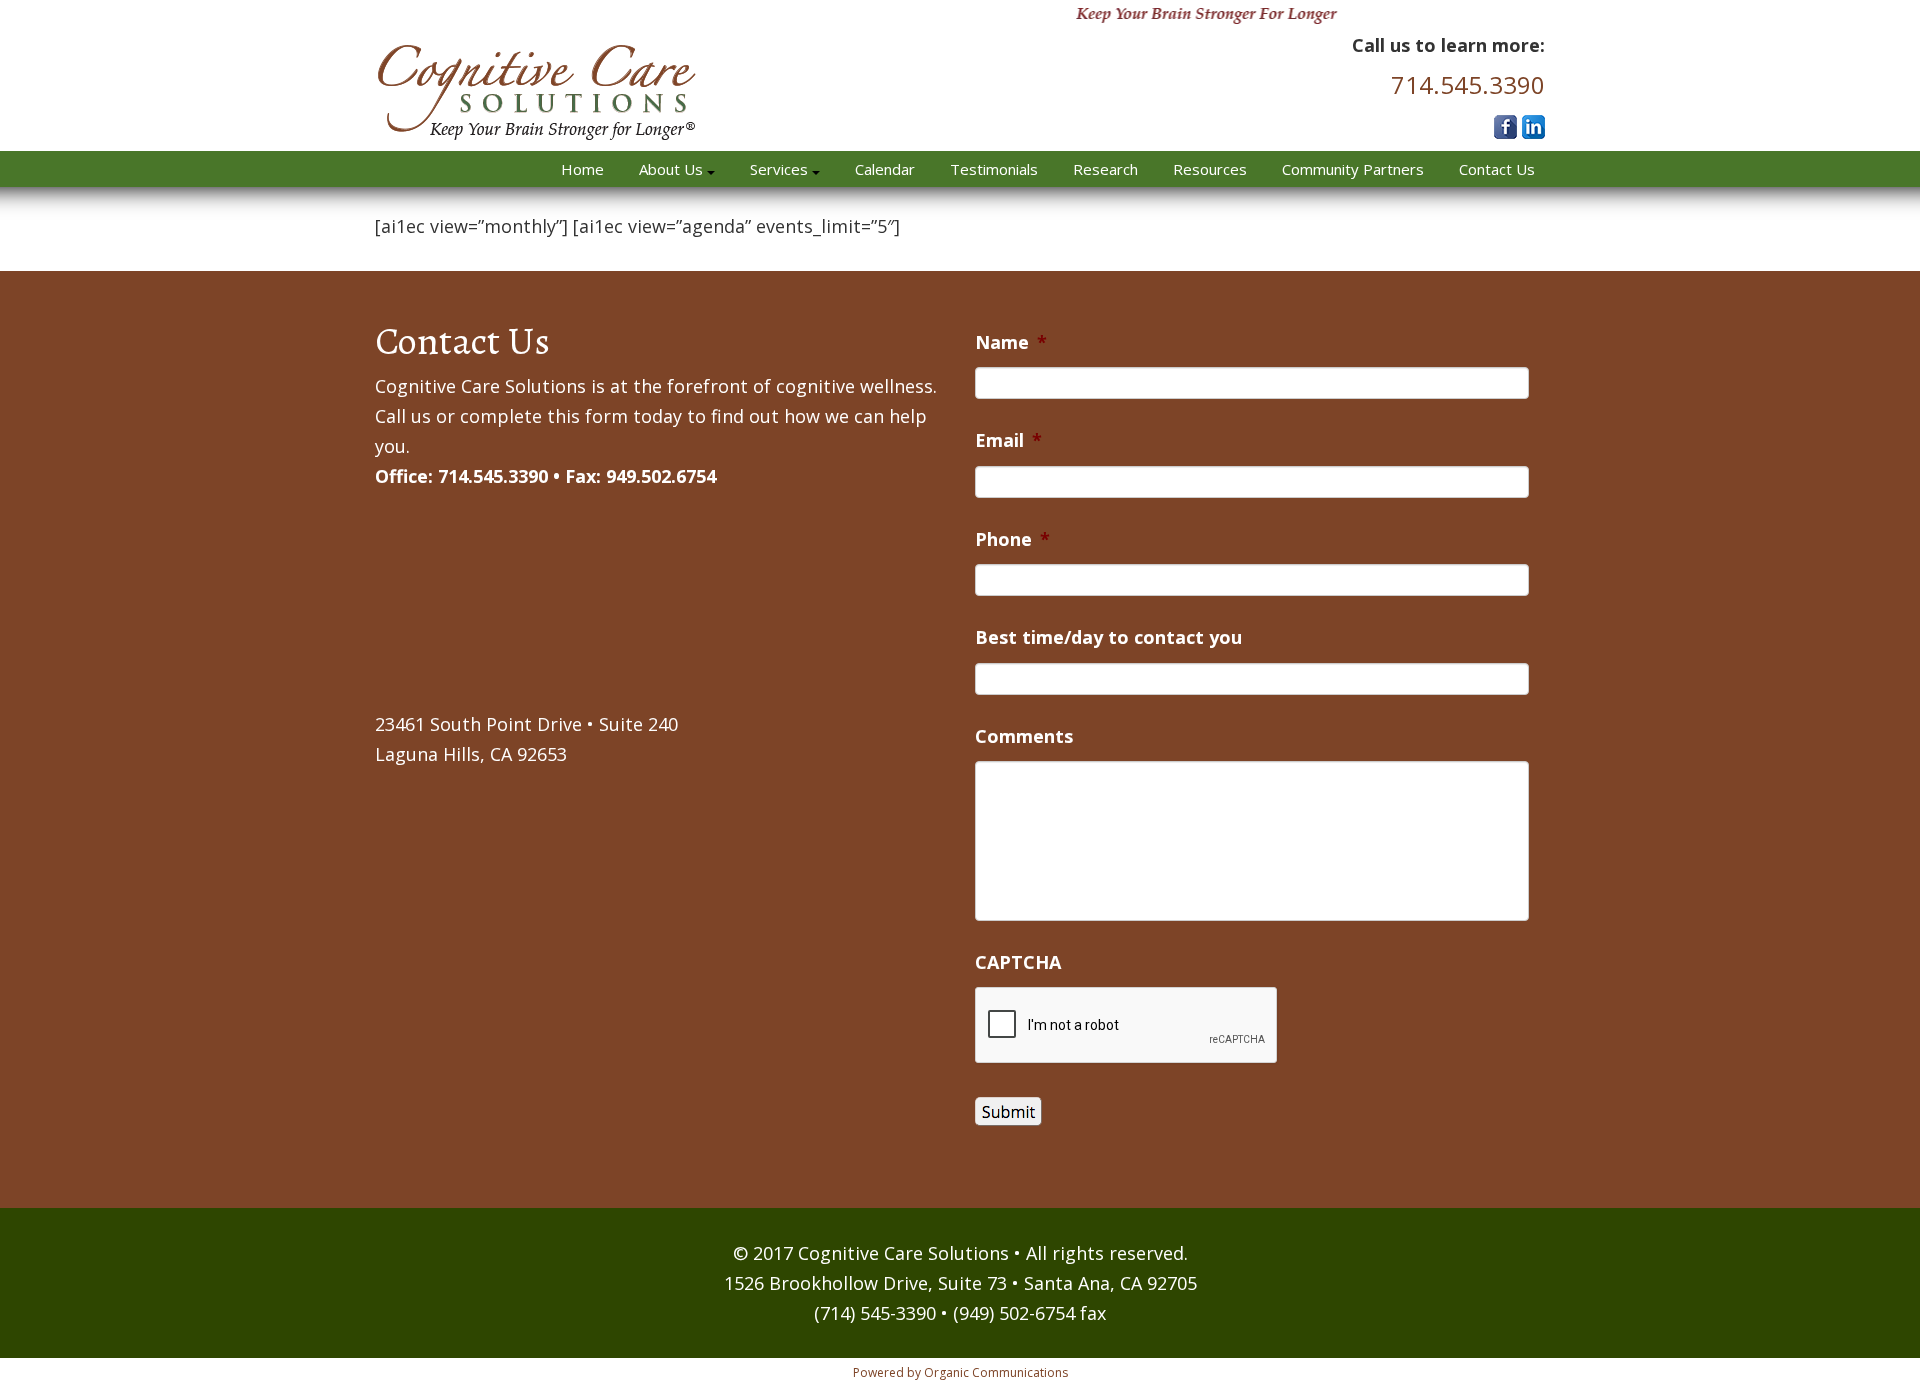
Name (1011, 342)
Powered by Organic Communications (960, 1372)
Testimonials (994, 169)
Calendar (885, 169)
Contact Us (1497, 169)
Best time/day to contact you (1108, 637)
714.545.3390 (1468, 84)
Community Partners (1353, 169)
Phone (1012, 539)
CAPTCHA (1018, 962)
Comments (1024, 736)
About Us (673, 169)
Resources (1210, 169)
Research (1105, 169)
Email (1008, 440)
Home (582, 169)
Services (781, 169)
